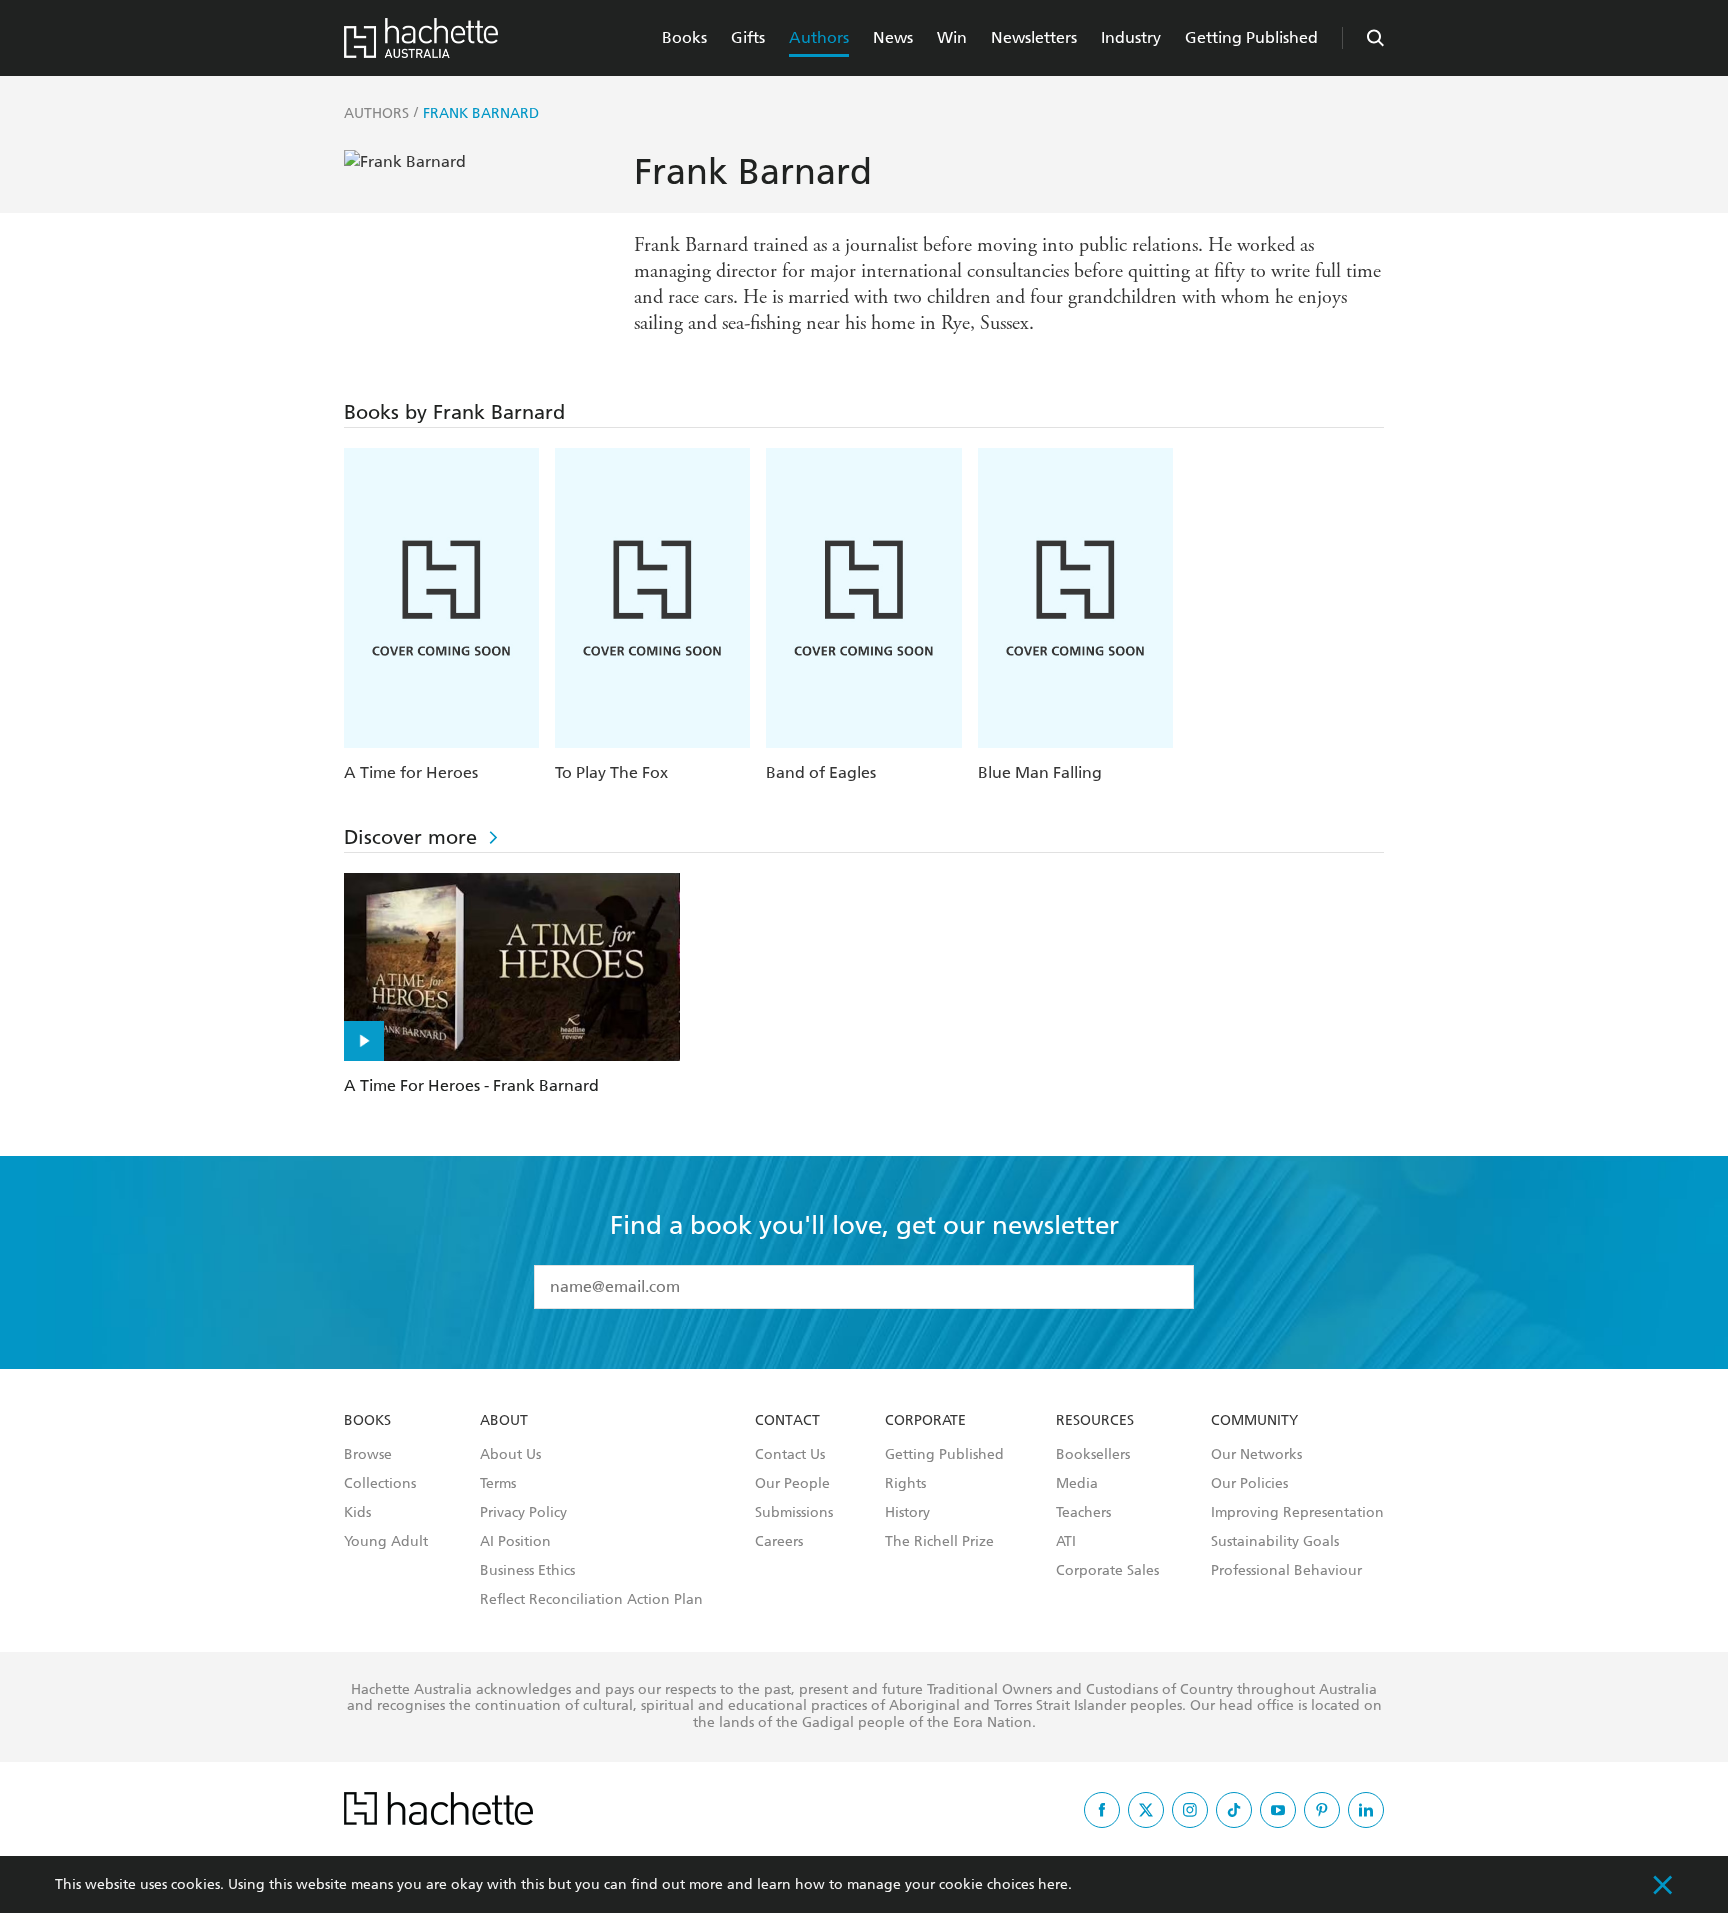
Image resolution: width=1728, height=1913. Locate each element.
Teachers (1083, 1513)
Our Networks (1256, 1455)
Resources (1095, 1421)
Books (684, 37)
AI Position (515, 1542)
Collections (380, 1484)
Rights (905, 1484)
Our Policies (1249, 1484)
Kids (357, 1513)
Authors (819, 37)
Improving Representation (1297, 1513)
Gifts (748, 37)
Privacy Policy (523, 1513)
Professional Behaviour (1286, 1571)
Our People (792, 1484)
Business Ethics (527, 1571)
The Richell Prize (939, 1542)
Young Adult (386, 1542)
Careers (779, 1542)
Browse (368, 1455)
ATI (1066, 1542)
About (504, 1421)
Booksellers (1093, 1455)
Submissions (794, 1513)
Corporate (925, 1421)
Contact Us (790, 1455)
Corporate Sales (1107, 1571)
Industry (1131, 37)
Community (1254, 1421)
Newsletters (1034, 37)
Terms (498, 1484)
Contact (787, 1421)
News (893, 37)
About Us (510, 1455)
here (1053, 1884)
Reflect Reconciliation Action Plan (591, 1600)
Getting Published (1251, 37)
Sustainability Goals (1275, 1542)
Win (952, 37)
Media (1077, 1484)
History (907, 1513)
